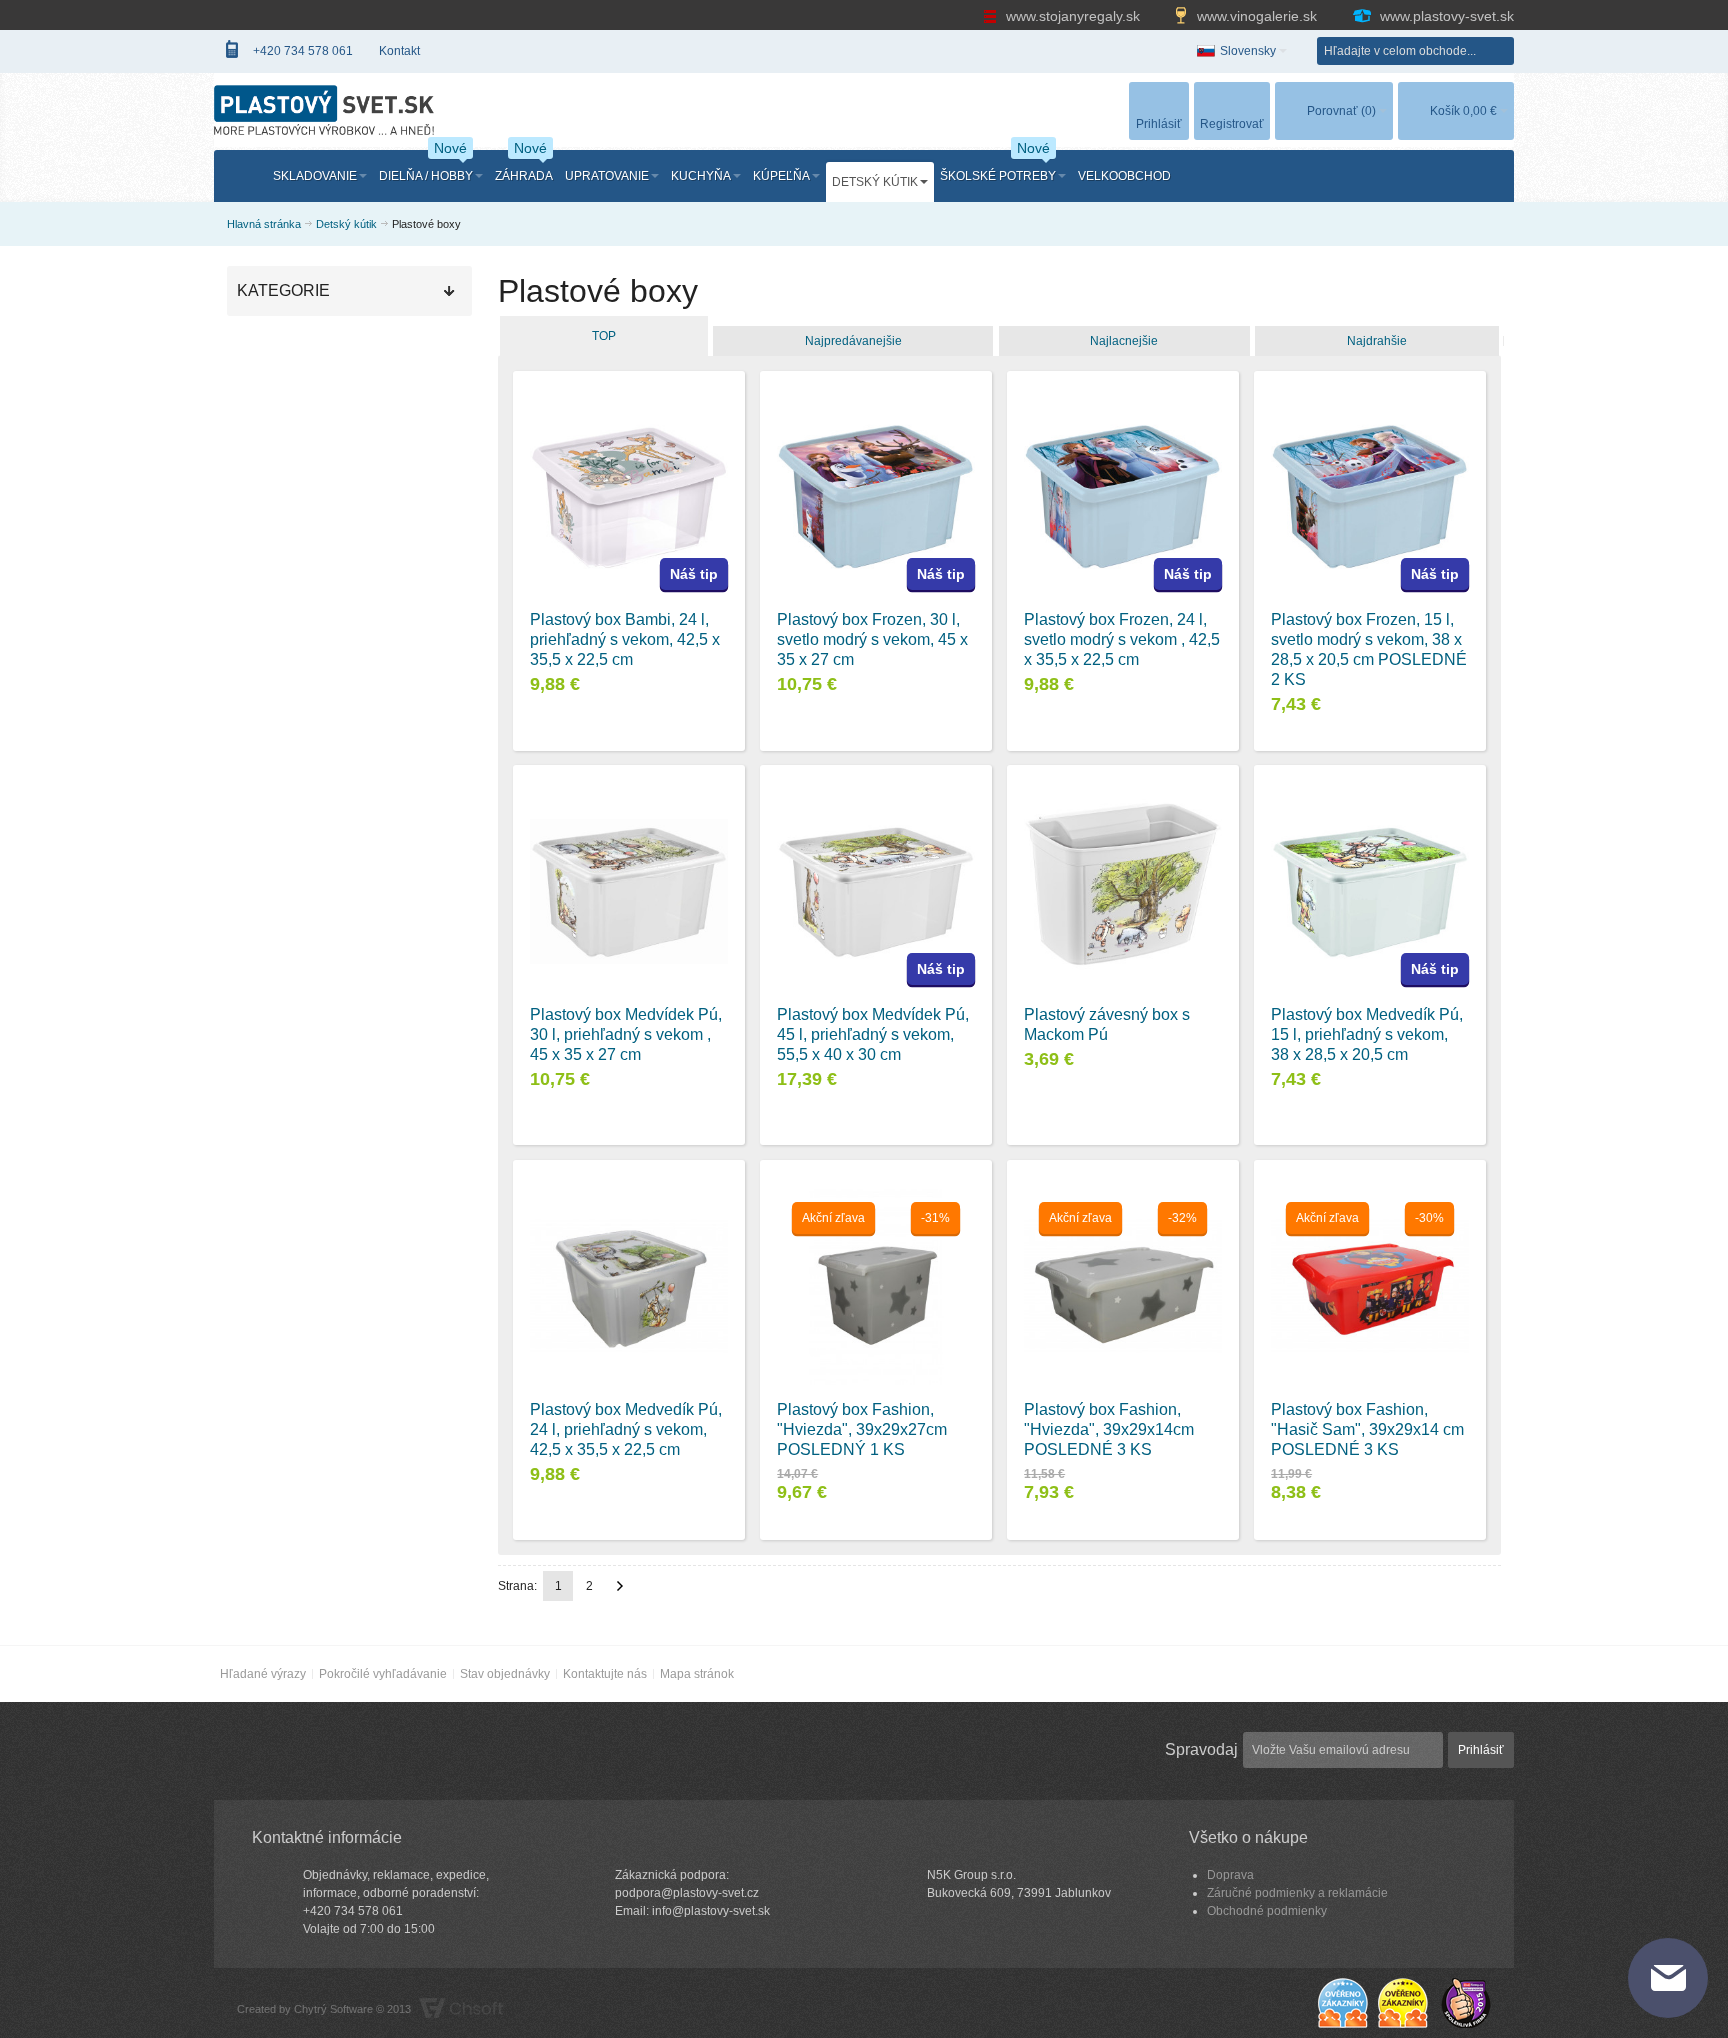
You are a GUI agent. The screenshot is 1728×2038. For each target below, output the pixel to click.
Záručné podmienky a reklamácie (1297, 1893)
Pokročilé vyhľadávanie (383, 1674)
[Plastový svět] (324, 110)
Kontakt (399, 51)
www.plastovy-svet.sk (1445, 16)
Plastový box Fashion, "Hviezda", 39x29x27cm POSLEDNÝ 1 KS (862, 1429)
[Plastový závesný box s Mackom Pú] (1123, 892)
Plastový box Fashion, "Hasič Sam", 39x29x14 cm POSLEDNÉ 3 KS (1367, 1429)
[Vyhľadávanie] (1500, 51)
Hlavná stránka (264, 224)
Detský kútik (346, 224)
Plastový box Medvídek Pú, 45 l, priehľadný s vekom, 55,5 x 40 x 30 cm (873, 1034)
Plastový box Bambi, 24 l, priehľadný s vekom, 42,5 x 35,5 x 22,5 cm (625, 639)
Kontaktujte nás (605, 1674)
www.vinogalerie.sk (1257, 16)
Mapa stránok (697, 1674)
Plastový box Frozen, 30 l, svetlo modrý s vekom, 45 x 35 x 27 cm (872, 639)
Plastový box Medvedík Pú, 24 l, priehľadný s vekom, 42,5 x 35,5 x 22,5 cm (626, 1429)
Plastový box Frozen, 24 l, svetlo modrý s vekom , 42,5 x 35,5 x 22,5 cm (1122, 639)
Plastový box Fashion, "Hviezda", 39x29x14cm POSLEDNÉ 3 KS (1109, 1429)
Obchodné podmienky (1267, 1911)
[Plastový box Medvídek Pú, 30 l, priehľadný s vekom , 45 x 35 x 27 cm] (629, 892)
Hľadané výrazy (263, 1674)
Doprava (1230, 1875)
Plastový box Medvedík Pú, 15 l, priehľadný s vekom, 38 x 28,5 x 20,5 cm (1367, 1034)
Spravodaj (1201, 1749)
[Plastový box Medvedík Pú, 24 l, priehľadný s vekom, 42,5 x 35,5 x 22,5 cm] (629, 1286)
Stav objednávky (505, 1674)
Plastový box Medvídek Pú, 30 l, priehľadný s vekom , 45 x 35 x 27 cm (626, 1034)
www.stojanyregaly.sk (1073, 16)
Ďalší (620, 1586)
